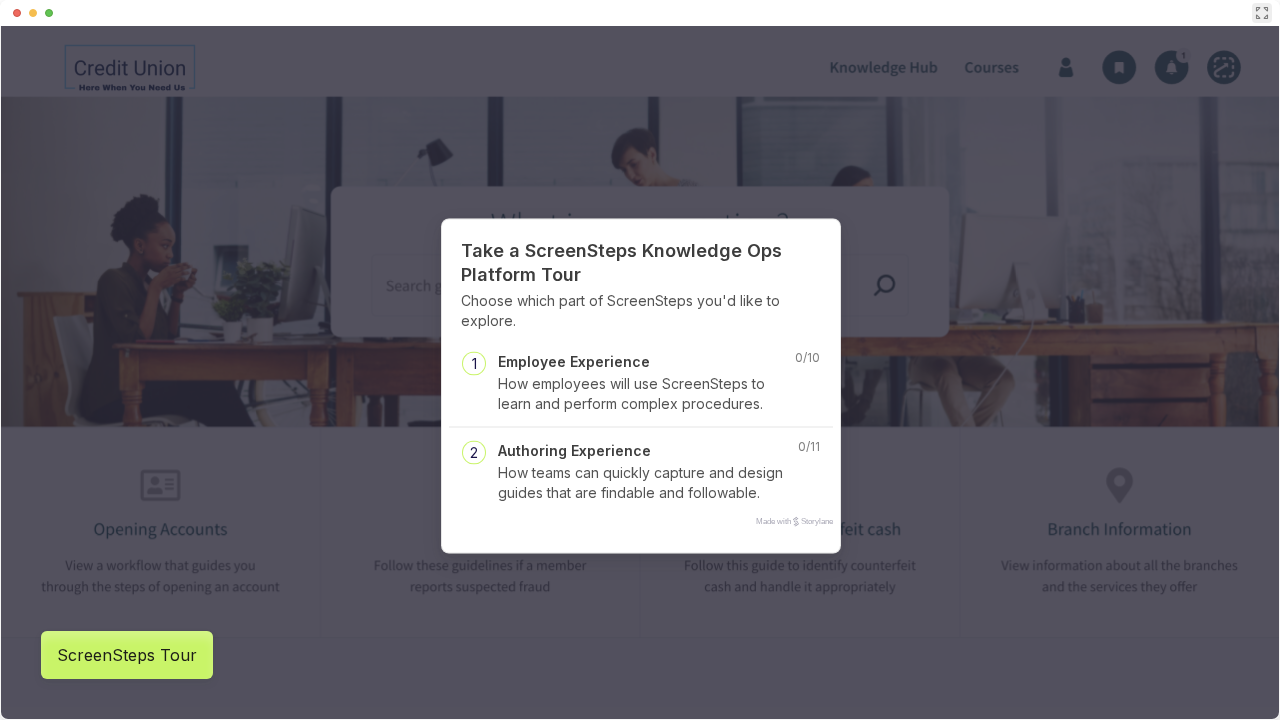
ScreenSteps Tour (127, 655)
